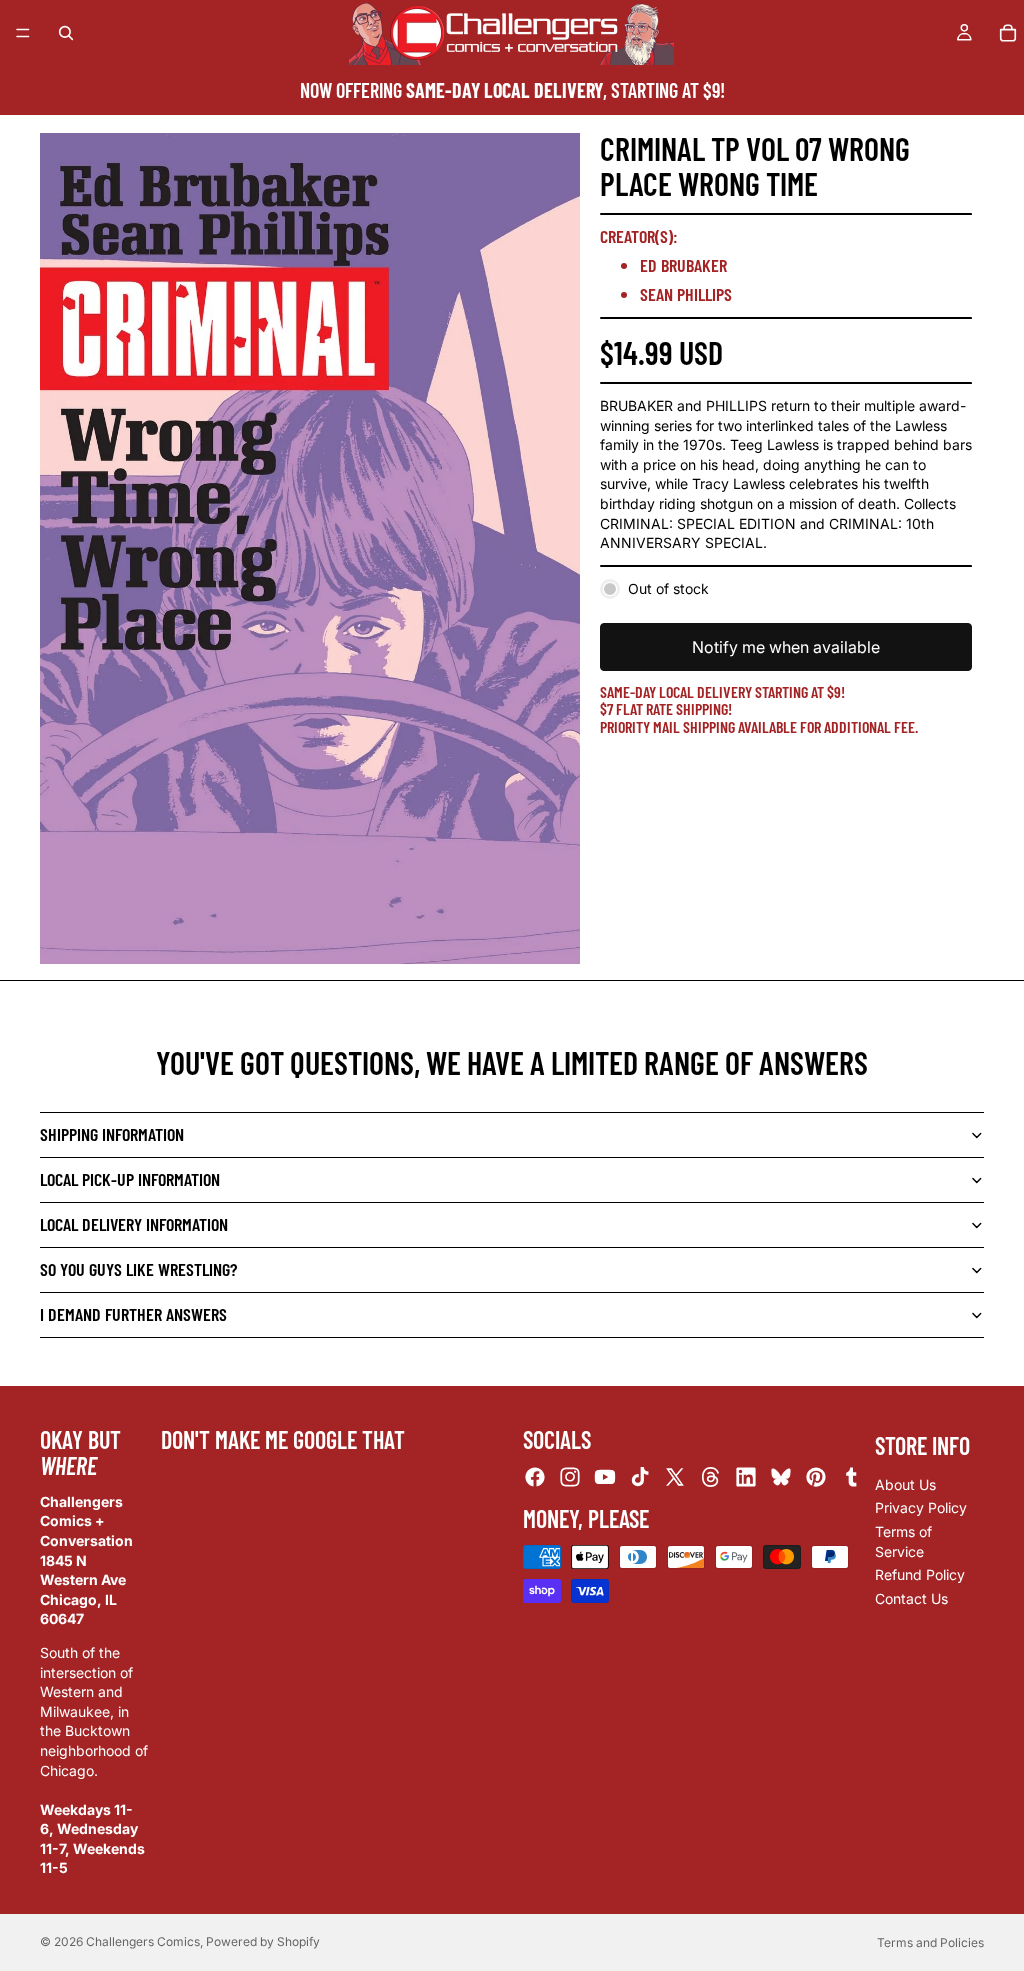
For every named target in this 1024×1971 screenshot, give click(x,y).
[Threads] (711, 1478)
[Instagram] (570, 1478)
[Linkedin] (746, 1478)
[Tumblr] (851, 1478)
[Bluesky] (781, 1478)
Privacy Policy (921, 1508)
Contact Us (911, 1598)
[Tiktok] (640, 1478)
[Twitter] (675, 1478)
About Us (905, 1484)
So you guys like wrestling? (138, 1269)
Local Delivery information (134, 1224)
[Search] (66, 33)
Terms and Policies (930, 1942)
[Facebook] (535, 1478)
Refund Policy (920, 1574)
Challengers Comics (143, 1941)
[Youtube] (605, 1478)
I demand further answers (133, 1314)
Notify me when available (786, 647)
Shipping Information (112, 1134)
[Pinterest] (816, 1478)
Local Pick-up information (130, 1179)
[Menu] (23, 33)
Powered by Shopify (263, 1941)
